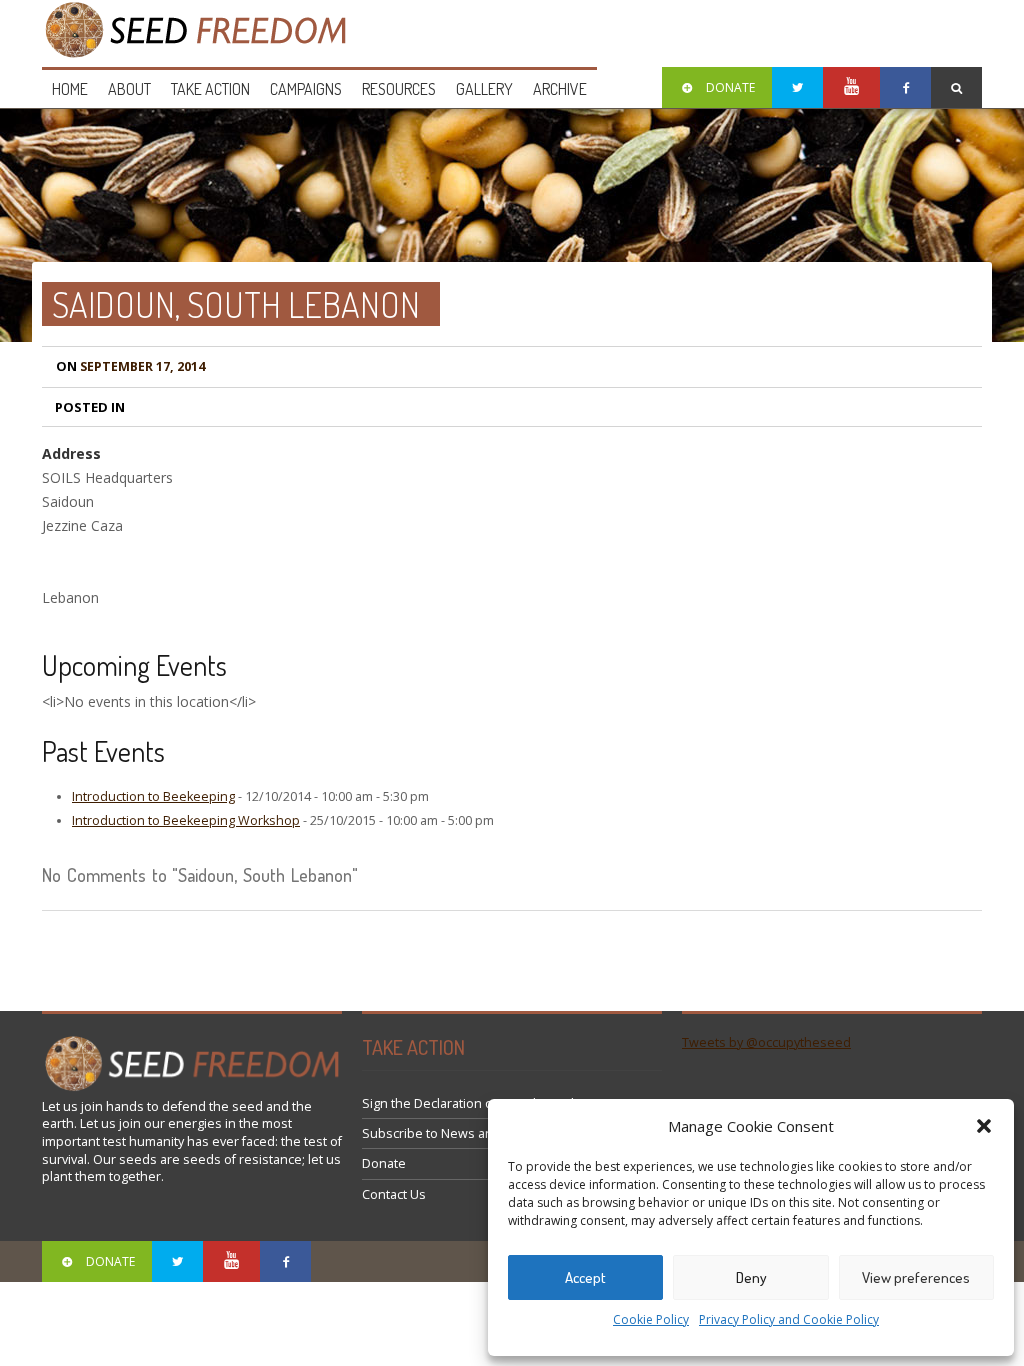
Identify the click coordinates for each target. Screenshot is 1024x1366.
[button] (984, 1126)
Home (70, 89)
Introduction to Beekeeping (153, 796)
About (129, 89)
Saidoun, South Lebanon (236, 304)
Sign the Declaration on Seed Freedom (477, 1103)
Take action (210, 89)
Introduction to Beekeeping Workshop (186, 820)
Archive (560, 89)
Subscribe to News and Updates (458, 1133)
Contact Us (394, 1194)
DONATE (730, 87)
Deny (751, 1277)
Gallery (484, 89)
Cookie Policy (651, 1319)
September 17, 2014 (130, 366)
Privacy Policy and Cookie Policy (789, 1319)
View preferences (916, 1277)
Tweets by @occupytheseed (766, 1042)
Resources (399, 89)
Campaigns (306, 89)
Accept (585, 1277)
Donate (384, 1163)
